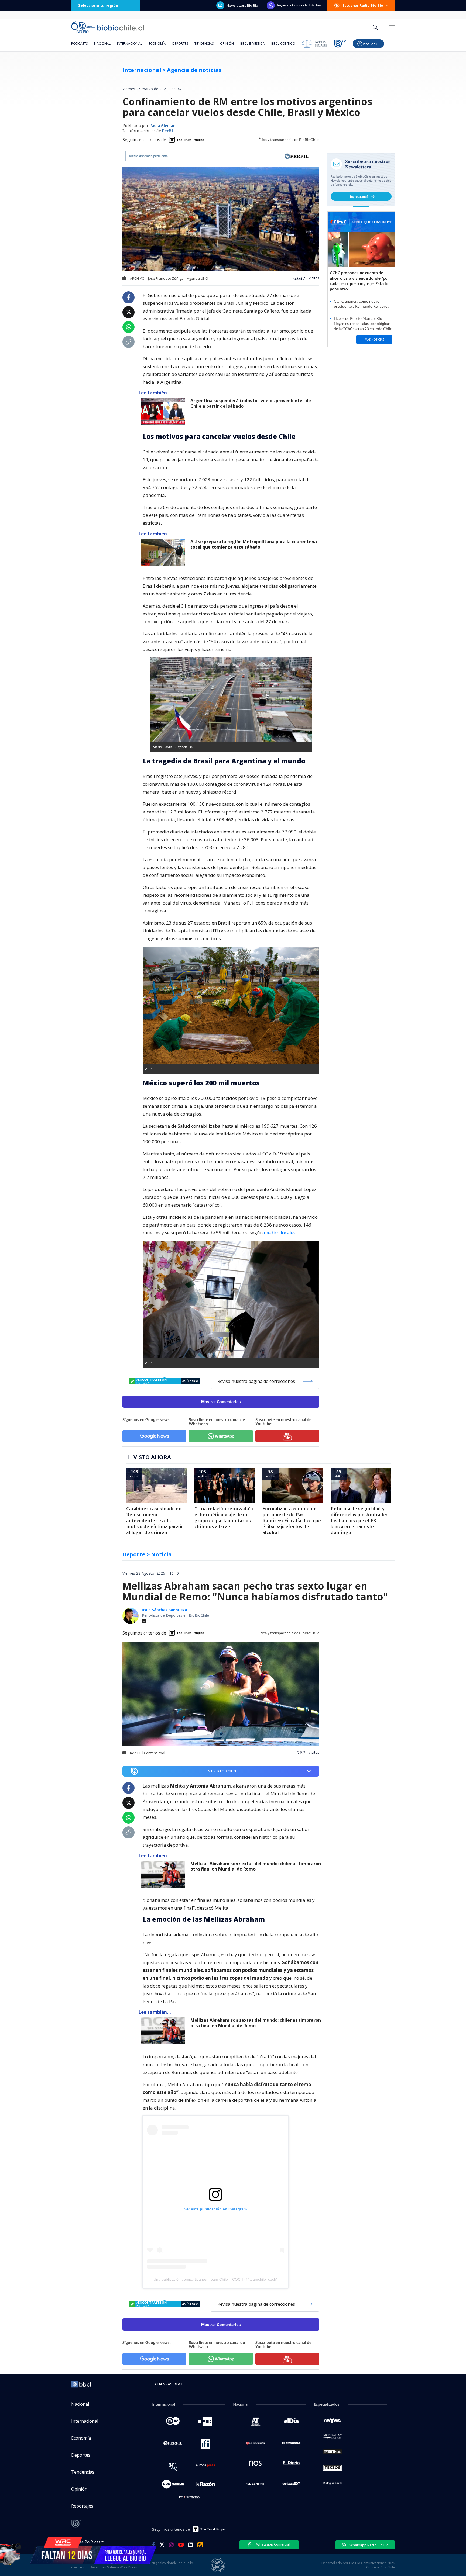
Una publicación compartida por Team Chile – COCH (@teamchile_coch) (215, 2279)
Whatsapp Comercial (273, 2544)
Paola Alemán (162, 126)
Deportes (180, 44)
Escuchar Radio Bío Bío (363, 5)
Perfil (167, 131)
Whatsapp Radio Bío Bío (369, 2545)
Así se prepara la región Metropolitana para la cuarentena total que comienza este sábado (254, 544)
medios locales (280, 1233)
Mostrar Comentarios (221, 1402)
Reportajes (82, 2506)
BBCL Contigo (283, 44)
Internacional (130, 44)
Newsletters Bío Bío (242, 5)
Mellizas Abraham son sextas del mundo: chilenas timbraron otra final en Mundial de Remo (256, 1866)
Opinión (227, 44)
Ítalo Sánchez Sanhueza (165, 1610)
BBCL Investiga (253, 44)
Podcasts (79, 44)
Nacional (102, 44)
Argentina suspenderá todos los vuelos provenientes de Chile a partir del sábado (251, 404)
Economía (157, 44)
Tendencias (204, 44)
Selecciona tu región (98, 5)
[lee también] (164, 1874)
